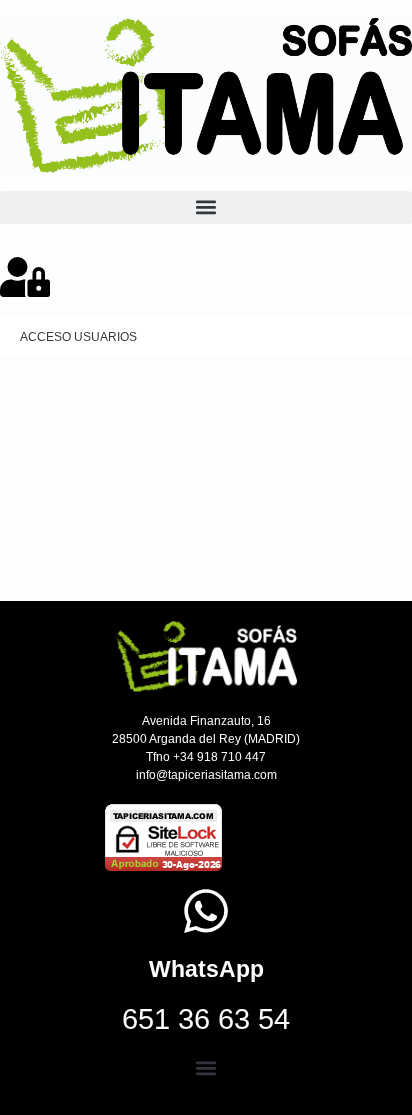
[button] (206, 207)
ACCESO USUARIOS (78, 337)
